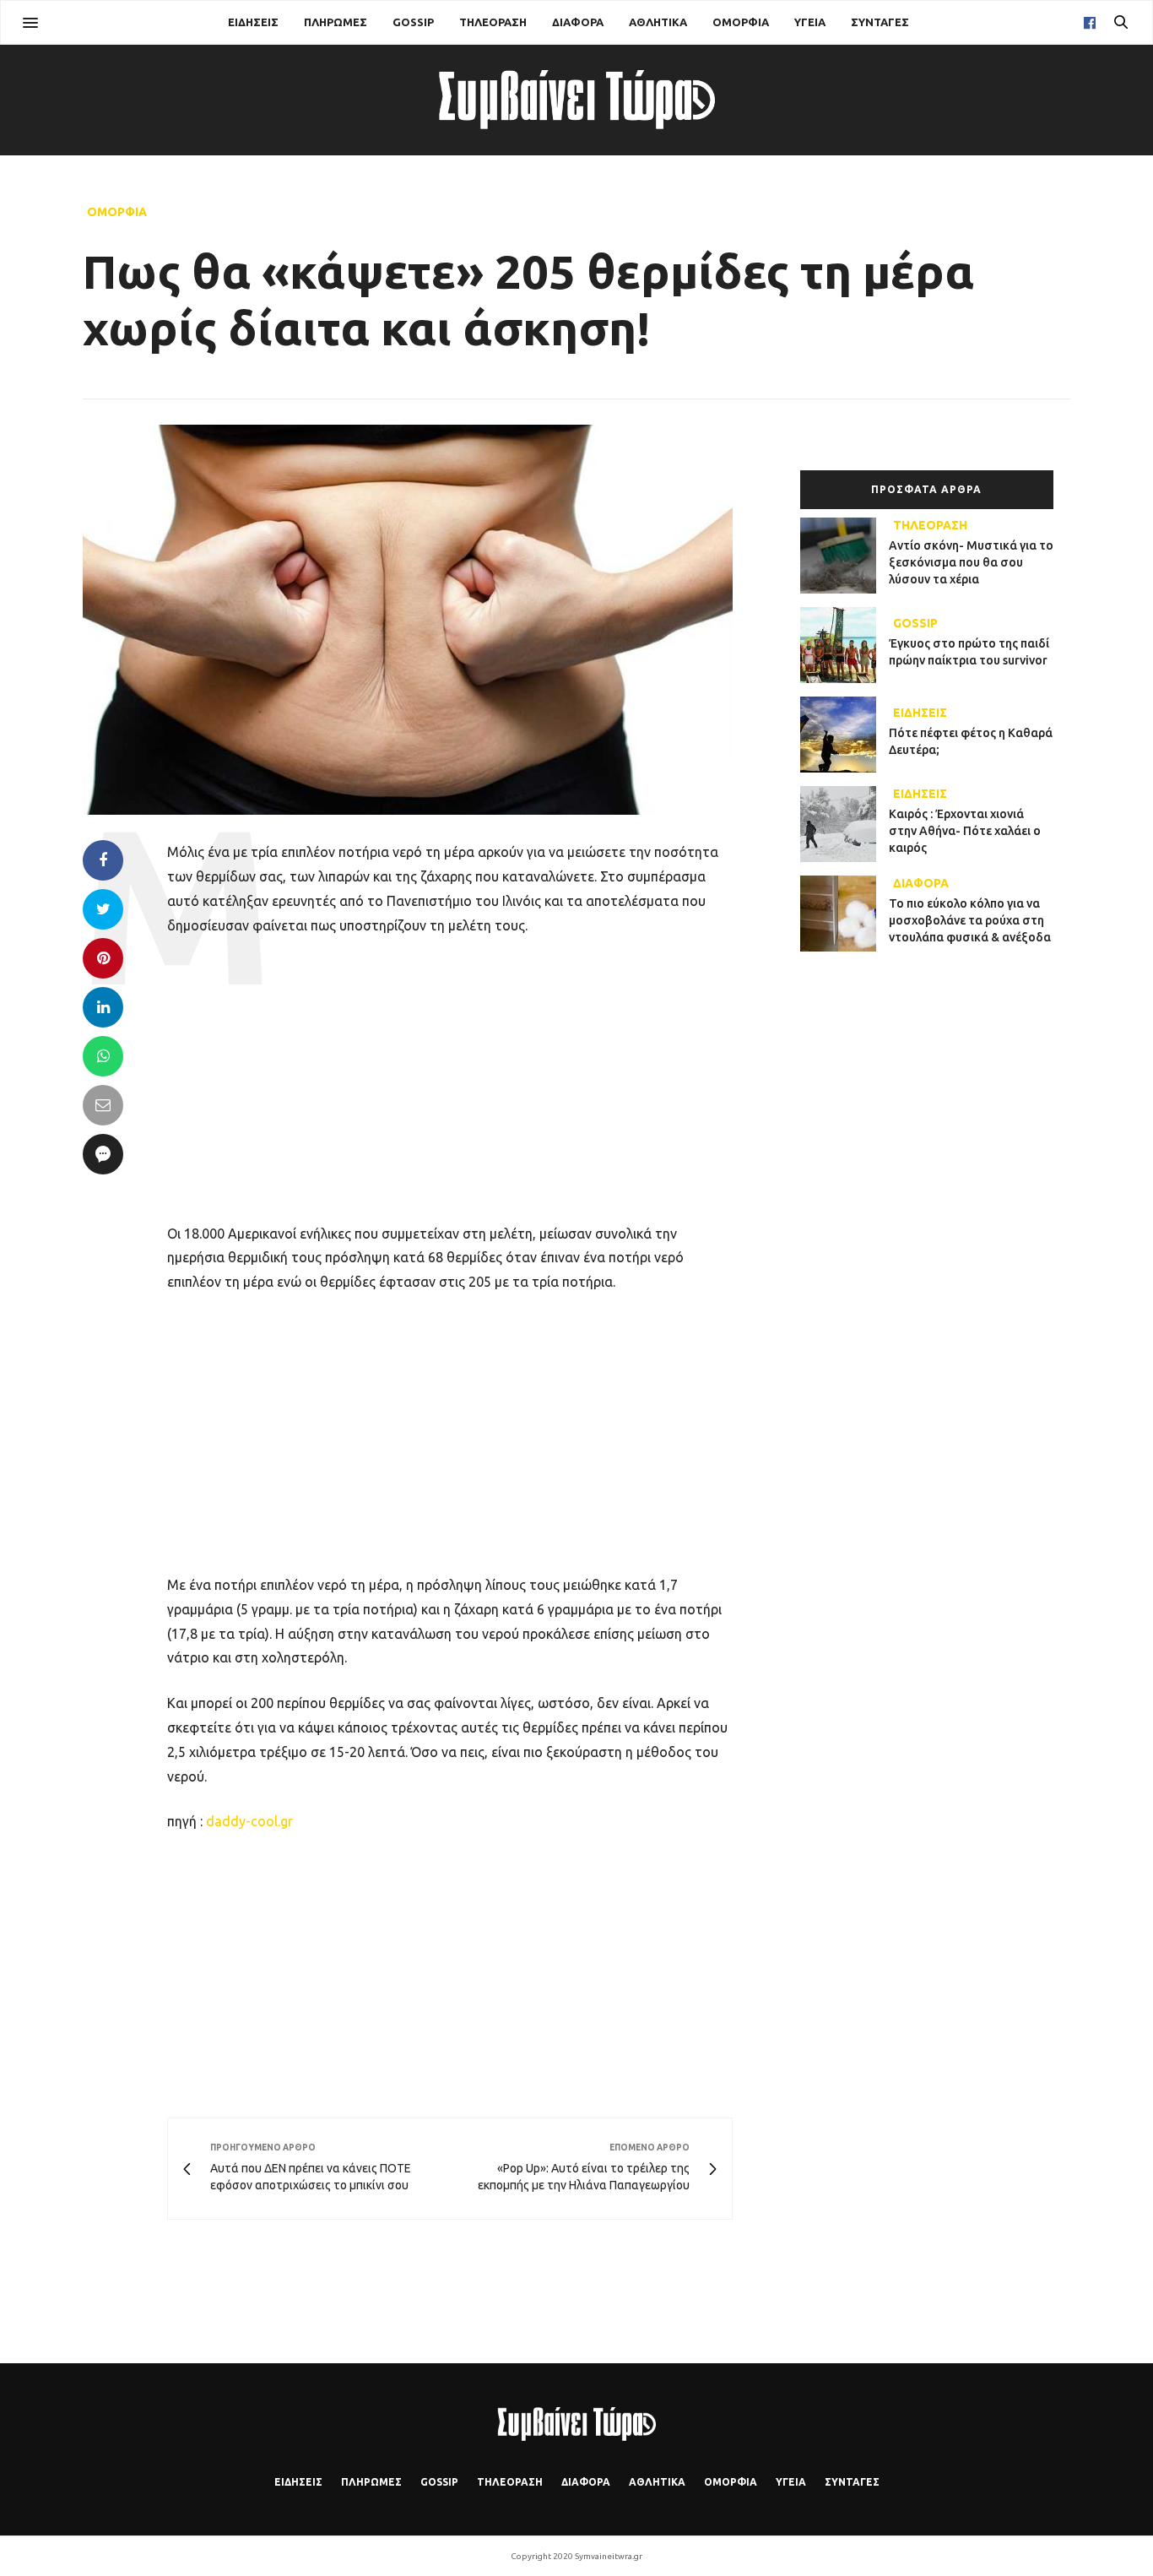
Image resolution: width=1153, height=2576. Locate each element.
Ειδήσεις (253, 22)
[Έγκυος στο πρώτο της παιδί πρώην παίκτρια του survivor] (844, 645)
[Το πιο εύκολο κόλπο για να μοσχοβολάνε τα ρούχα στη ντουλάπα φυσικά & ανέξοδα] (844, 914)
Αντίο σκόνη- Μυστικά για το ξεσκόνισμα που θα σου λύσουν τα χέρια (971, 562)
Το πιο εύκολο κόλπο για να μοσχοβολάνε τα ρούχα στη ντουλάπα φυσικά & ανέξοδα (970, 920)
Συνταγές (880, 22)
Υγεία (810, 22)
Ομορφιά (741, 22)
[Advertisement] (450, 1077)
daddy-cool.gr (249, 1821)
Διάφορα (578, 22)
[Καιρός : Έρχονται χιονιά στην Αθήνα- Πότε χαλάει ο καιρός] (844, 824)
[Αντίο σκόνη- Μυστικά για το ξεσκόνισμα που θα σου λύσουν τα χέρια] (844, 556)
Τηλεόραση (493, 22)
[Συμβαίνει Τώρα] (576, 100)
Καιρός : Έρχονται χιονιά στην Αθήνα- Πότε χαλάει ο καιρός (965, 830)
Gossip (413, 22)
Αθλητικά (658, 22)
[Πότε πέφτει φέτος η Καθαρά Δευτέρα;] (844, 735)
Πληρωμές (336, 22)
